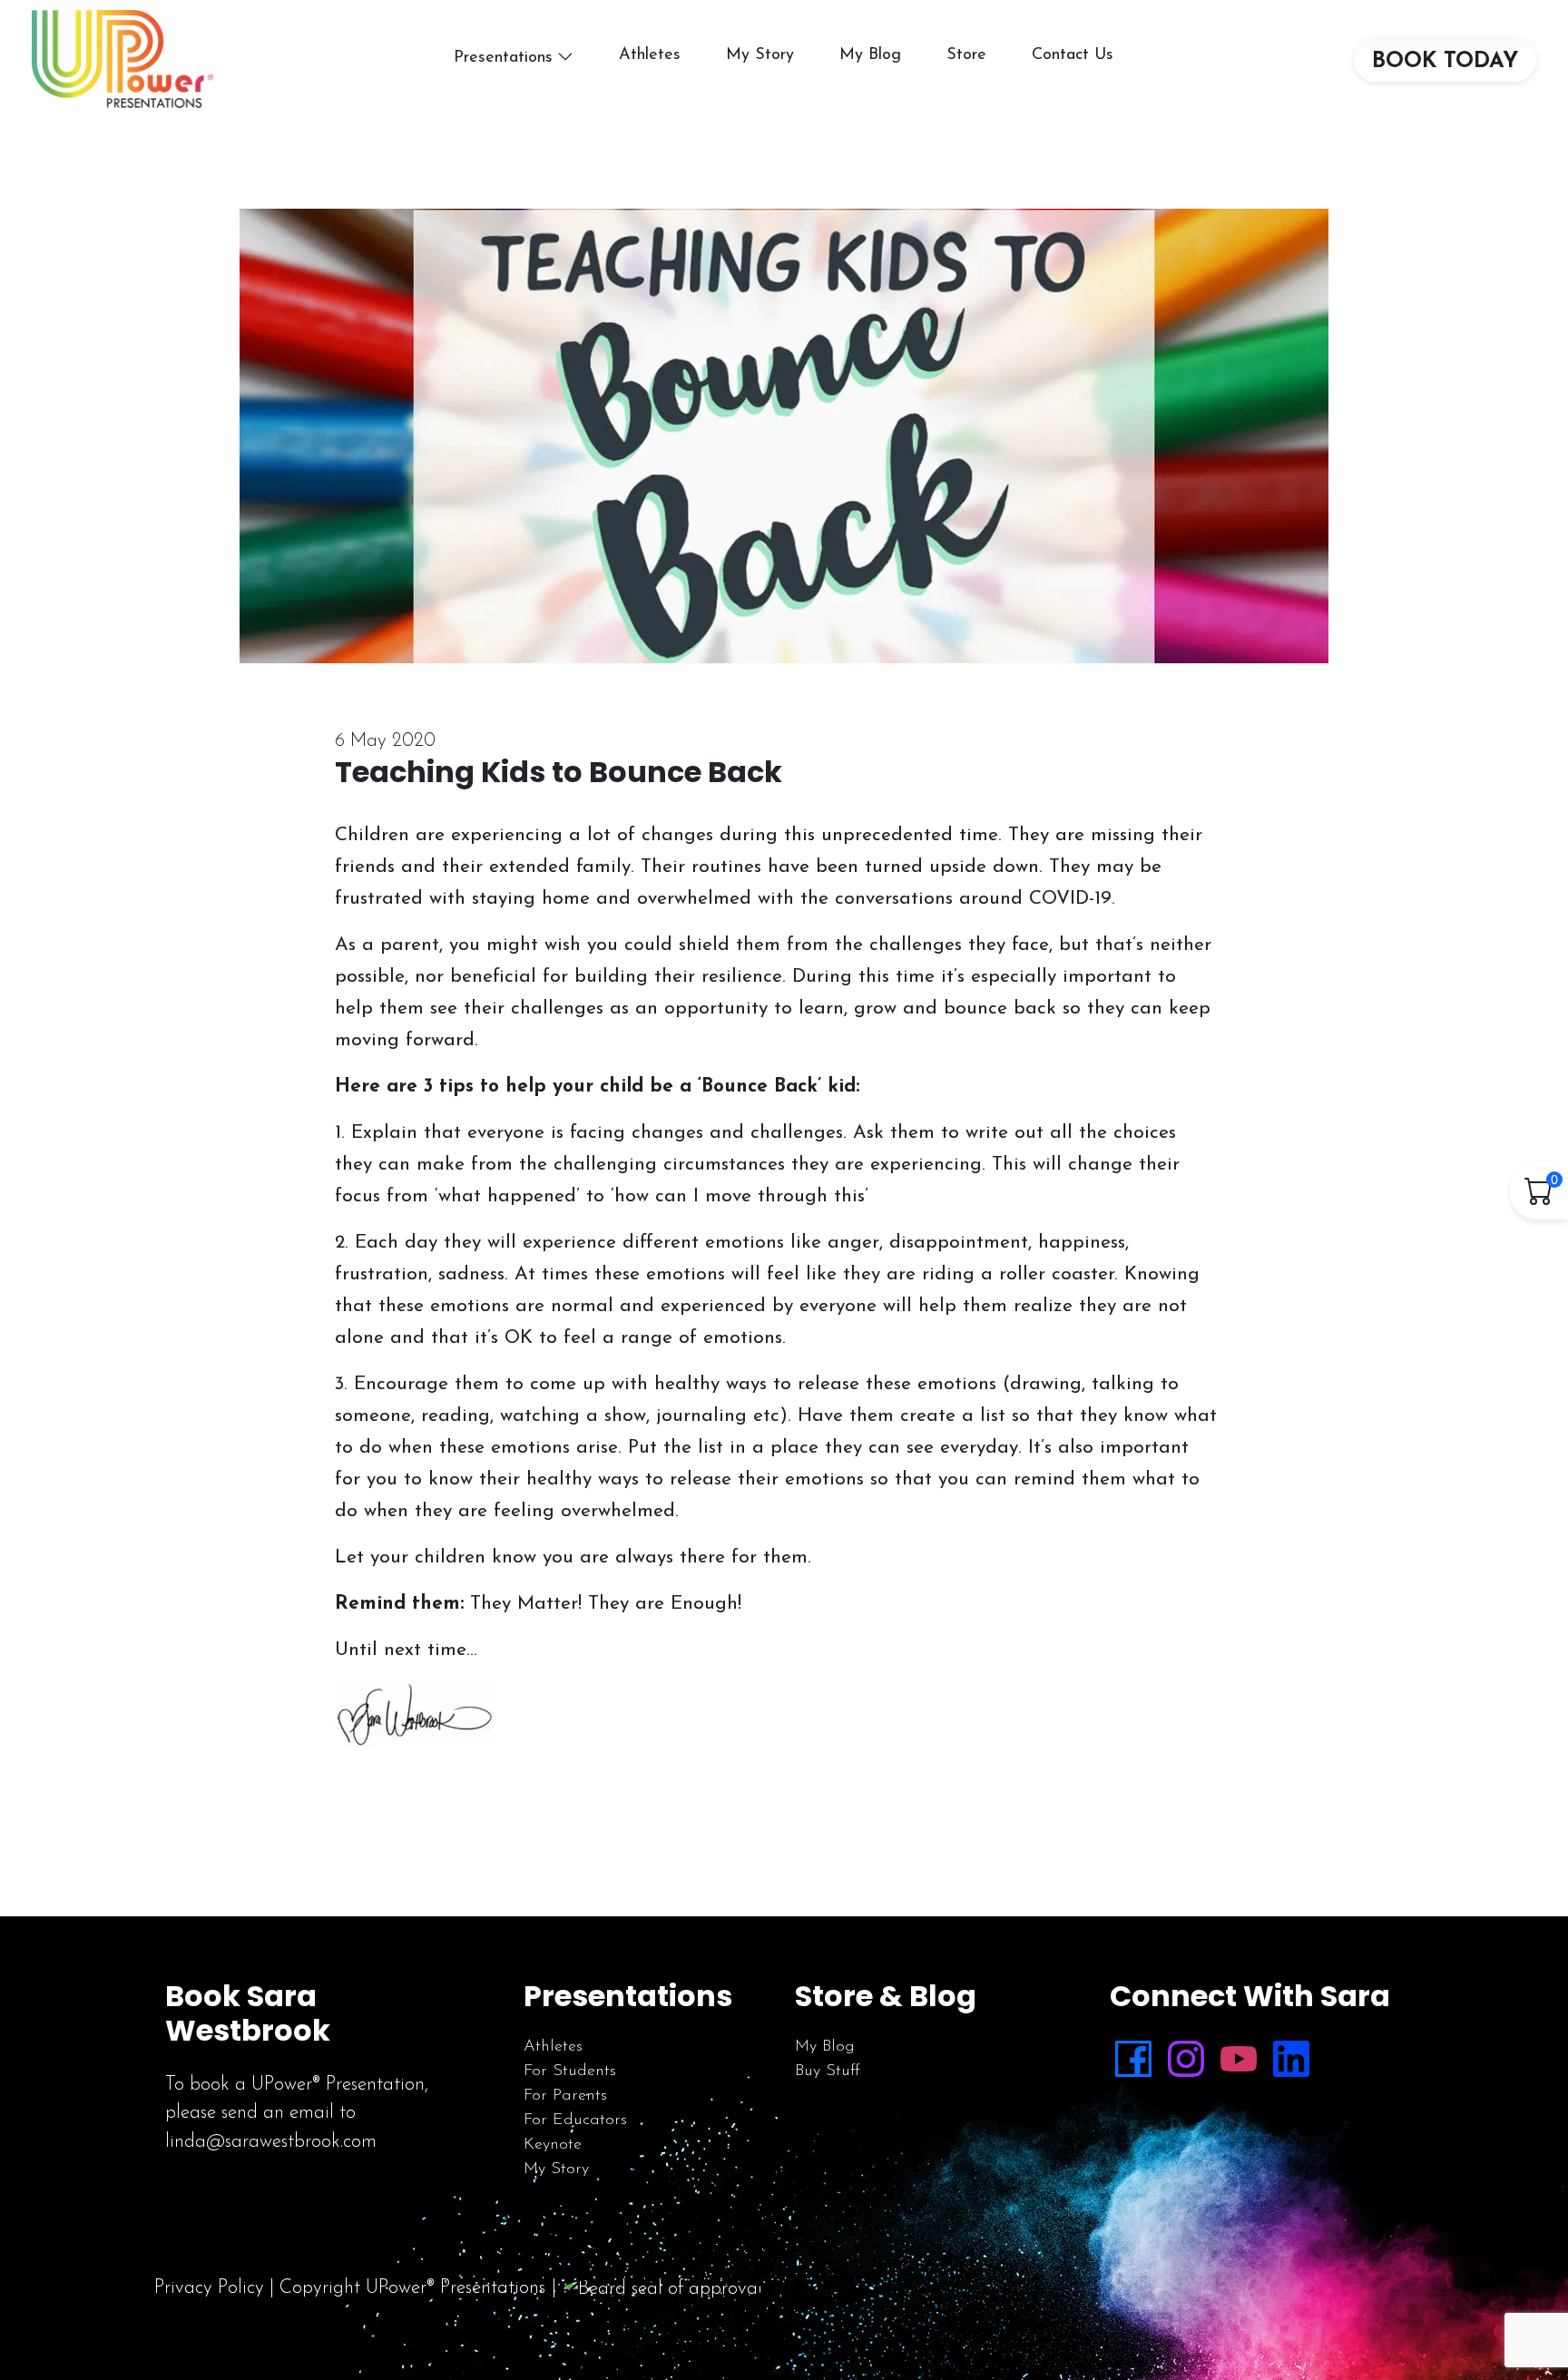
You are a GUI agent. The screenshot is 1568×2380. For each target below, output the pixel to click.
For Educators (575, 2120)
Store (966, 55)
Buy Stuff (828, 2071)
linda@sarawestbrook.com (271, 2142)
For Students (570, 2071)
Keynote (553, 2145)
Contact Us (1073, 55)
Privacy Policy (209, 2288)
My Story (760, 55)
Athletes (650, 55)
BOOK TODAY (1445, 62)
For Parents (565, 2096)
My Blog (870, 55)
